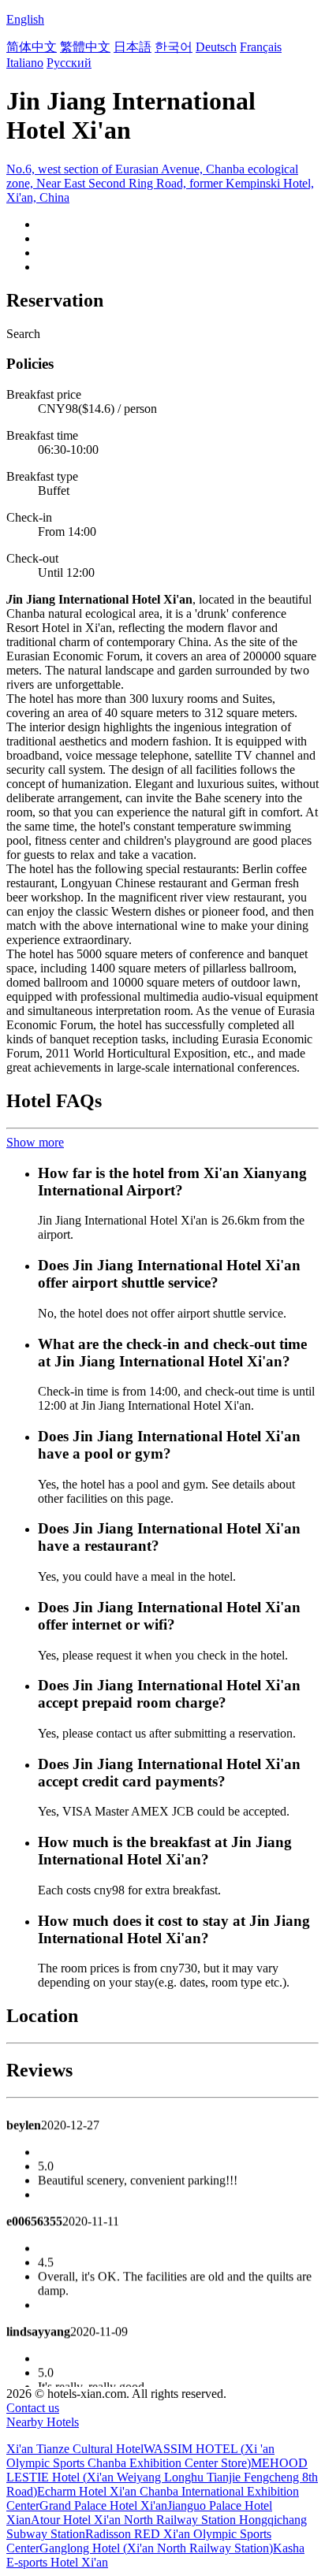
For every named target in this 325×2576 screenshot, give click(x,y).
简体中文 (32, 47)
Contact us (33, 2408)
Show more (35, 1142)
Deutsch (216, 47)
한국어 (174, 47)
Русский (69, 63)
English (25, 19)
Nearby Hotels (43, 2422)
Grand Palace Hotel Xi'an (103, 2505)
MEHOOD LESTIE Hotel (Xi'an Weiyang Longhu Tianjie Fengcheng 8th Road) (162, 2477)
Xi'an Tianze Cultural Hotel (75, 2449)
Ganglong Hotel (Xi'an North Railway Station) (156, 2548)
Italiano (25, 63)
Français (261, 47)
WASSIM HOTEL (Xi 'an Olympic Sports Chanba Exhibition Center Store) (140, 2456)
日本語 (133, 47)
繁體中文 (85, 47)
